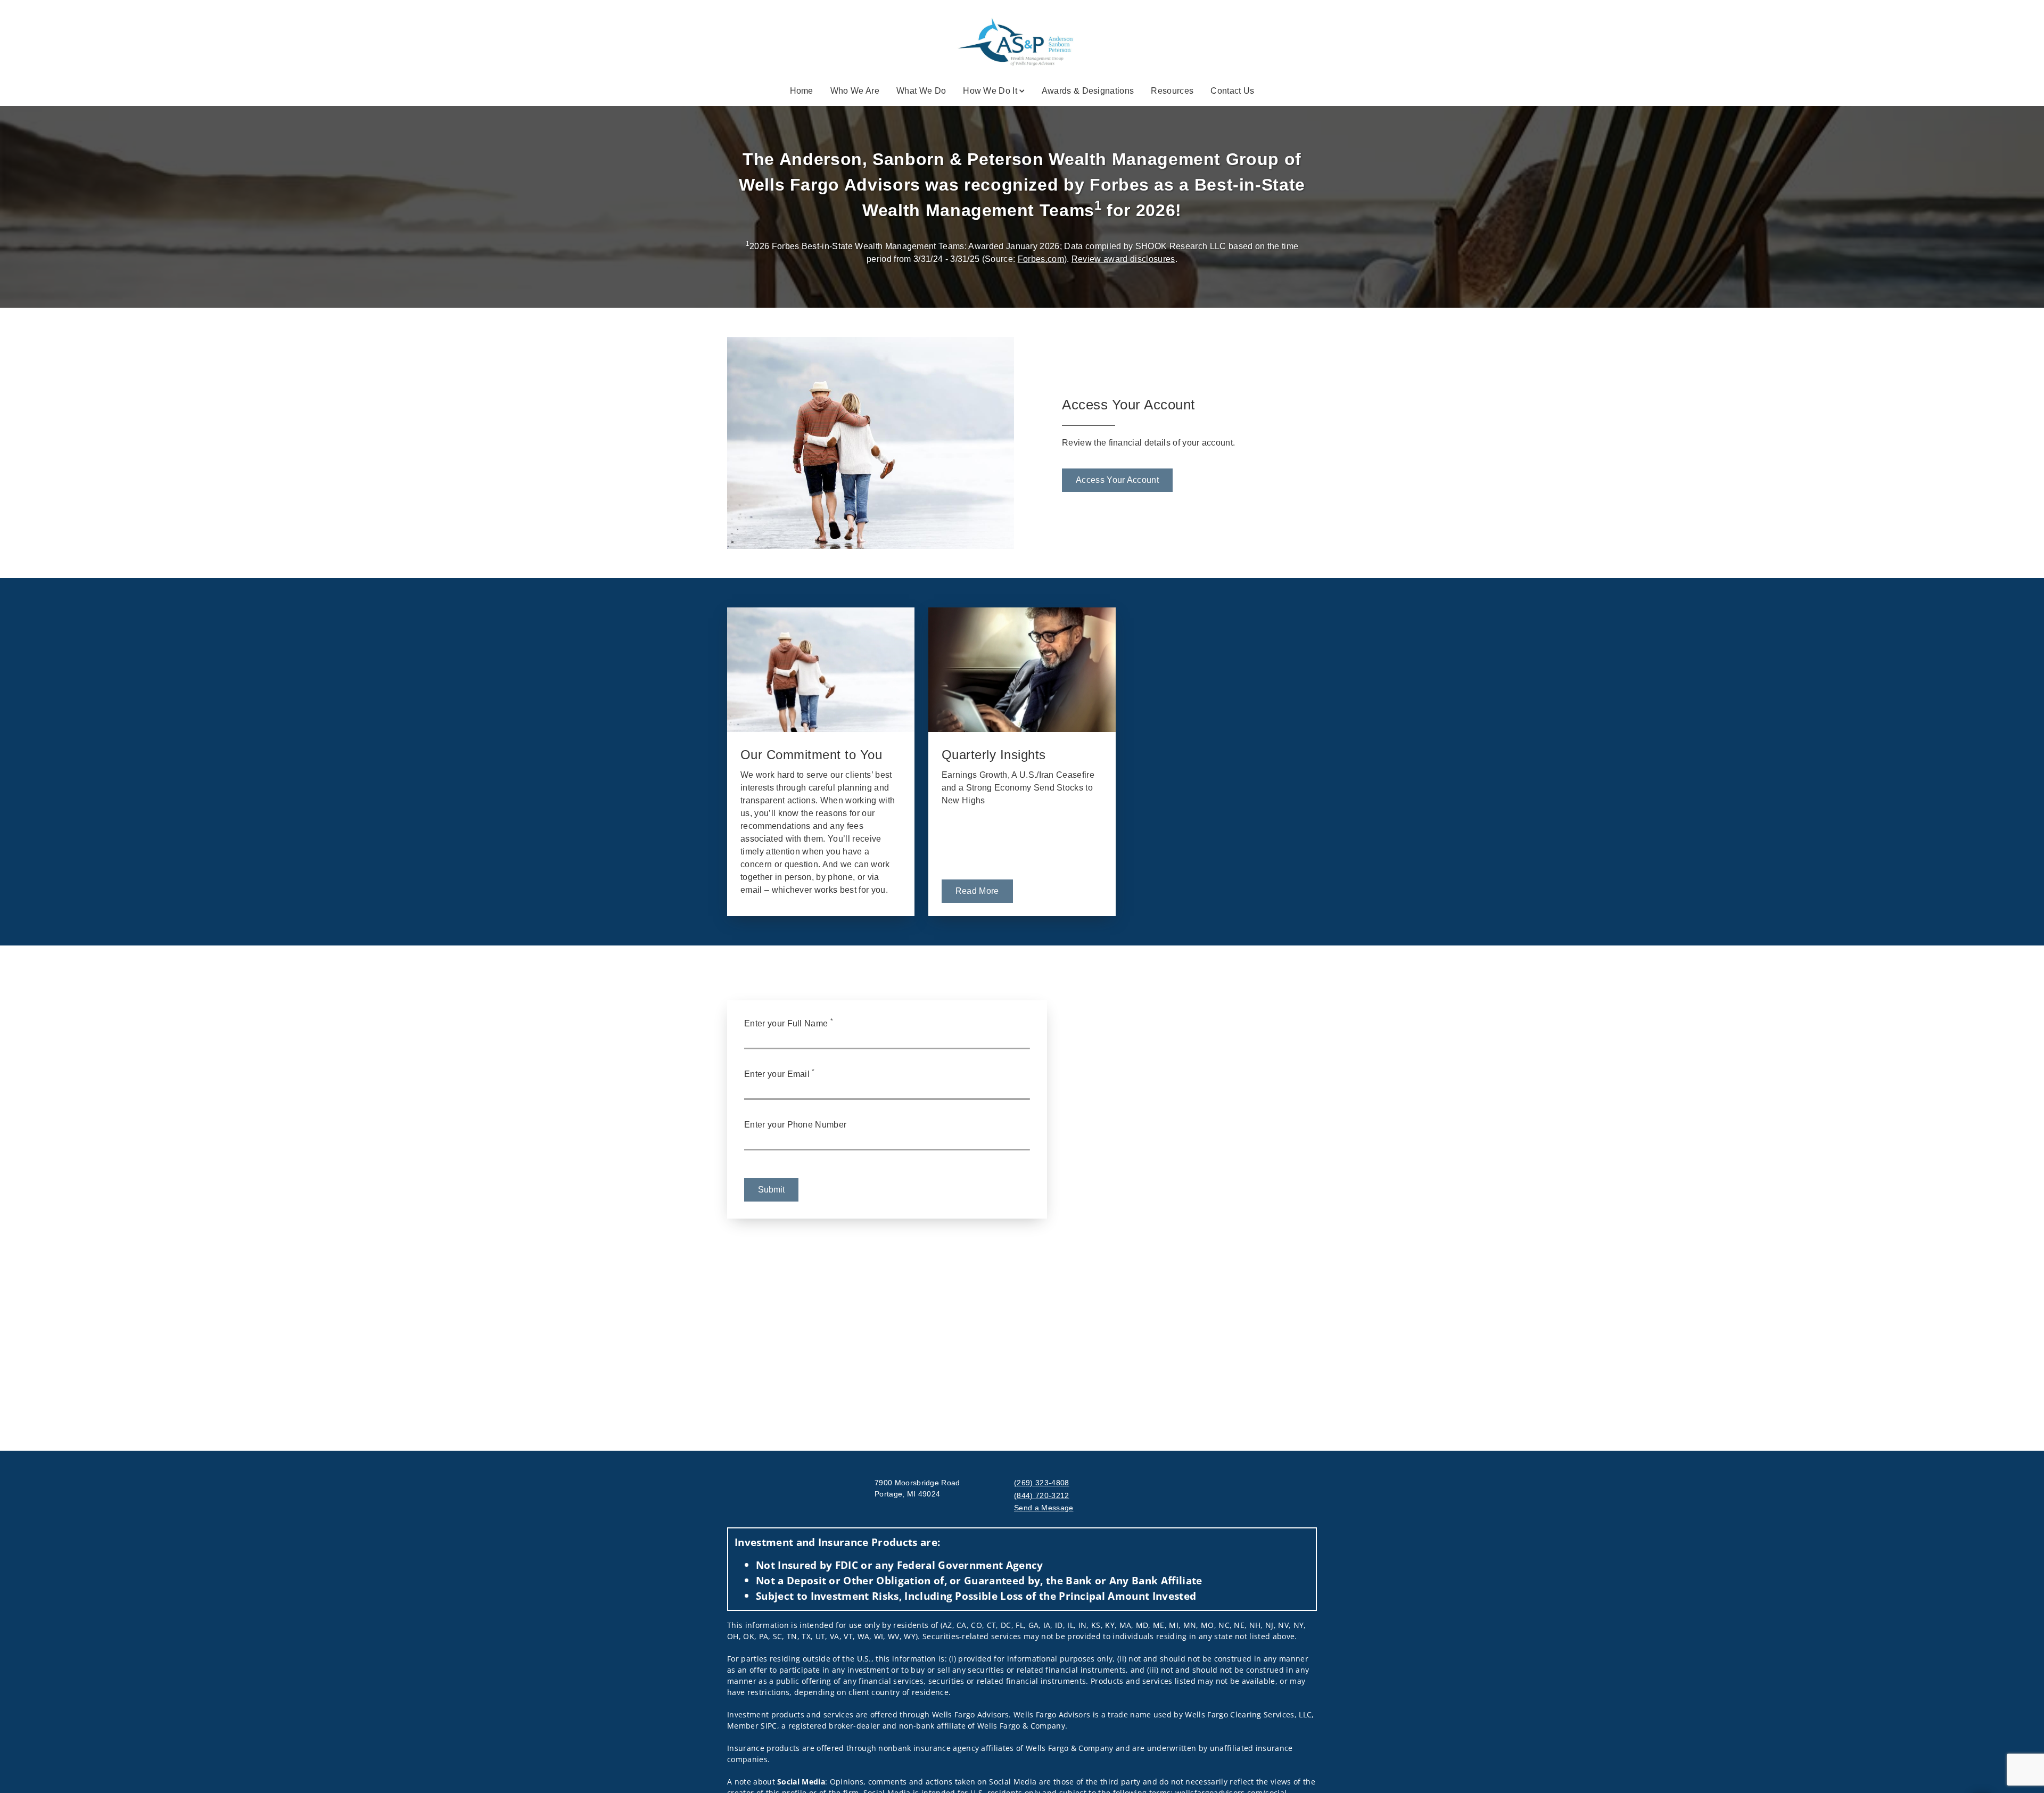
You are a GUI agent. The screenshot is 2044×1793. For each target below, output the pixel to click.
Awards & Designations (1088, 91)
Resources (1172, 91)
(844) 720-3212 (1041, 1495)
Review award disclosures (1123, 259)
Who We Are (855, 91)
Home (802, 91)
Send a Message (1044, 1508)
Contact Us (1232, 91)
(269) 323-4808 (1041, 1483)
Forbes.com (1041, 259)
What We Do (921, 91)
